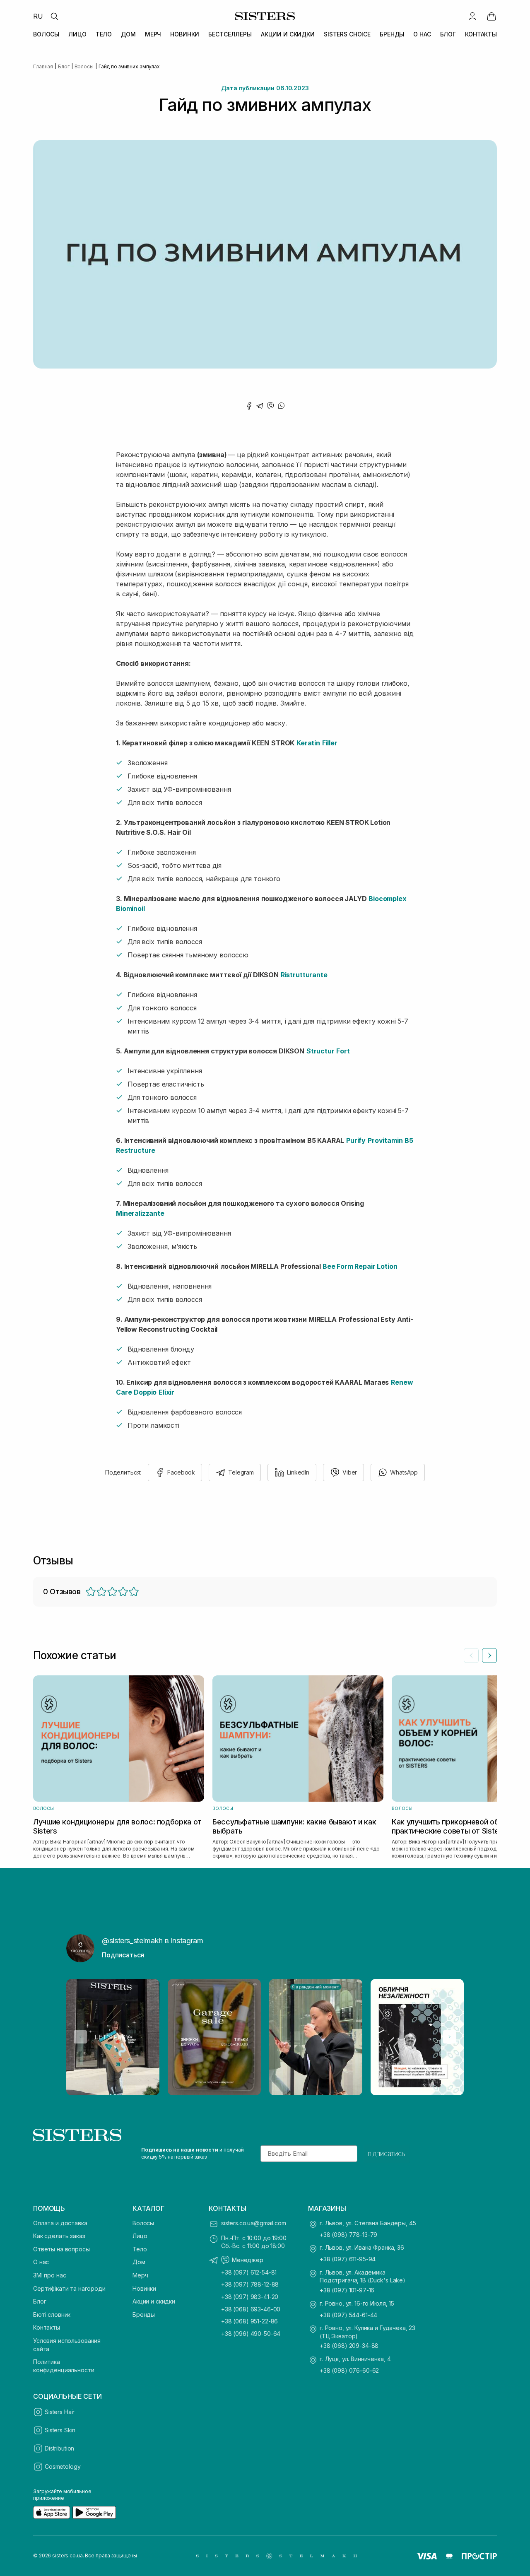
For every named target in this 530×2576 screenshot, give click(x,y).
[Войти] (472, 16)
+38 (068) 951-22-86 (249, 2321)
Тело (140, 2249)
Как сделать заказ (59, 2236)
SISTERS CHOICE (347, 34)
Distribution (59, 2448)
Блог (40, 2301)
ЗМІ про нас (49, 2275)
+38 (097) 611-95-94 (348, 2259)
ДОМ (128, 34)
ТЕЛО (104, 34)
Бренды (144, 2315)
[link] (491, 16)
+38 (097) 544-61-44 (348, 2315)
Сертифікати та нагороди (69, 2288)
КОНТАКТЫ (481, 34)
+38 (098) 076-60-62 (349, 2370)
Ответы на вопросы (61, 2249)
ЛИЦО (77, 34)
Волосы (143, 2223)
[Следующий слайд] (489, 1655)
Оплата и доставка (60, 2223)
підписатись (387, 2154)
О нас (41, 2262)
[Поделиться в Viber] (270, 406)
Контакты (47, 2327)
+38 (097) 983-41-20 (250, 2297)
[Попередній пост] (80, 2037)
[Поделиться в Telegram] (260, 406)
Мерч (140, 2275)
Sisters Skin (60, 2430)
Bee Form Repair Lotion (360, 1266)
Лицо (140, 2236)
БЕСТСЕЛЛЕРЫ (230, 34)
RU (38, 16)
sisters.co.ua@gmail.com (254, 2223)
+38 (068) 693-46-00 (251, 2309)
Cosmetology (63, 2466)
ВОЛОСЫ (46, 34)
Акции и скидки (154, 2301)
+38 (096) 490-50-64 (251, 2334)
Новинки (144, 2288)
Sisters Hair (60, 2412)
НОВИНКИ (185, 34)
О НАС (422, 34)
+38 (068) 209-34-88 (349, 2346)
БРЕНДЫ (392, 34)
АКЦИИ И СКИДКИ (288, 34)
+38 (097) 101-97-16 (347, 2290)
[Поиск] (54, 16)
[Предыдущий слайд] (471, 1655)
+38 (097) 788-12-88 (250, 2284)
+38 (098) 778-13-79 (348, 2235)
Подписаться (123, 1955)
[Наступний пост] (450, 2037)
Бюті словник (52, 2315)
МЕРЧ (153, 34)
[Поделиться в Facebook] (249, 406)
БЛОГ (448, 34)
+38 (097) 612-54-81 (249, 2272)
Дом (139, 2262)
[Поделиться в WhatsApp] (281, 406)
